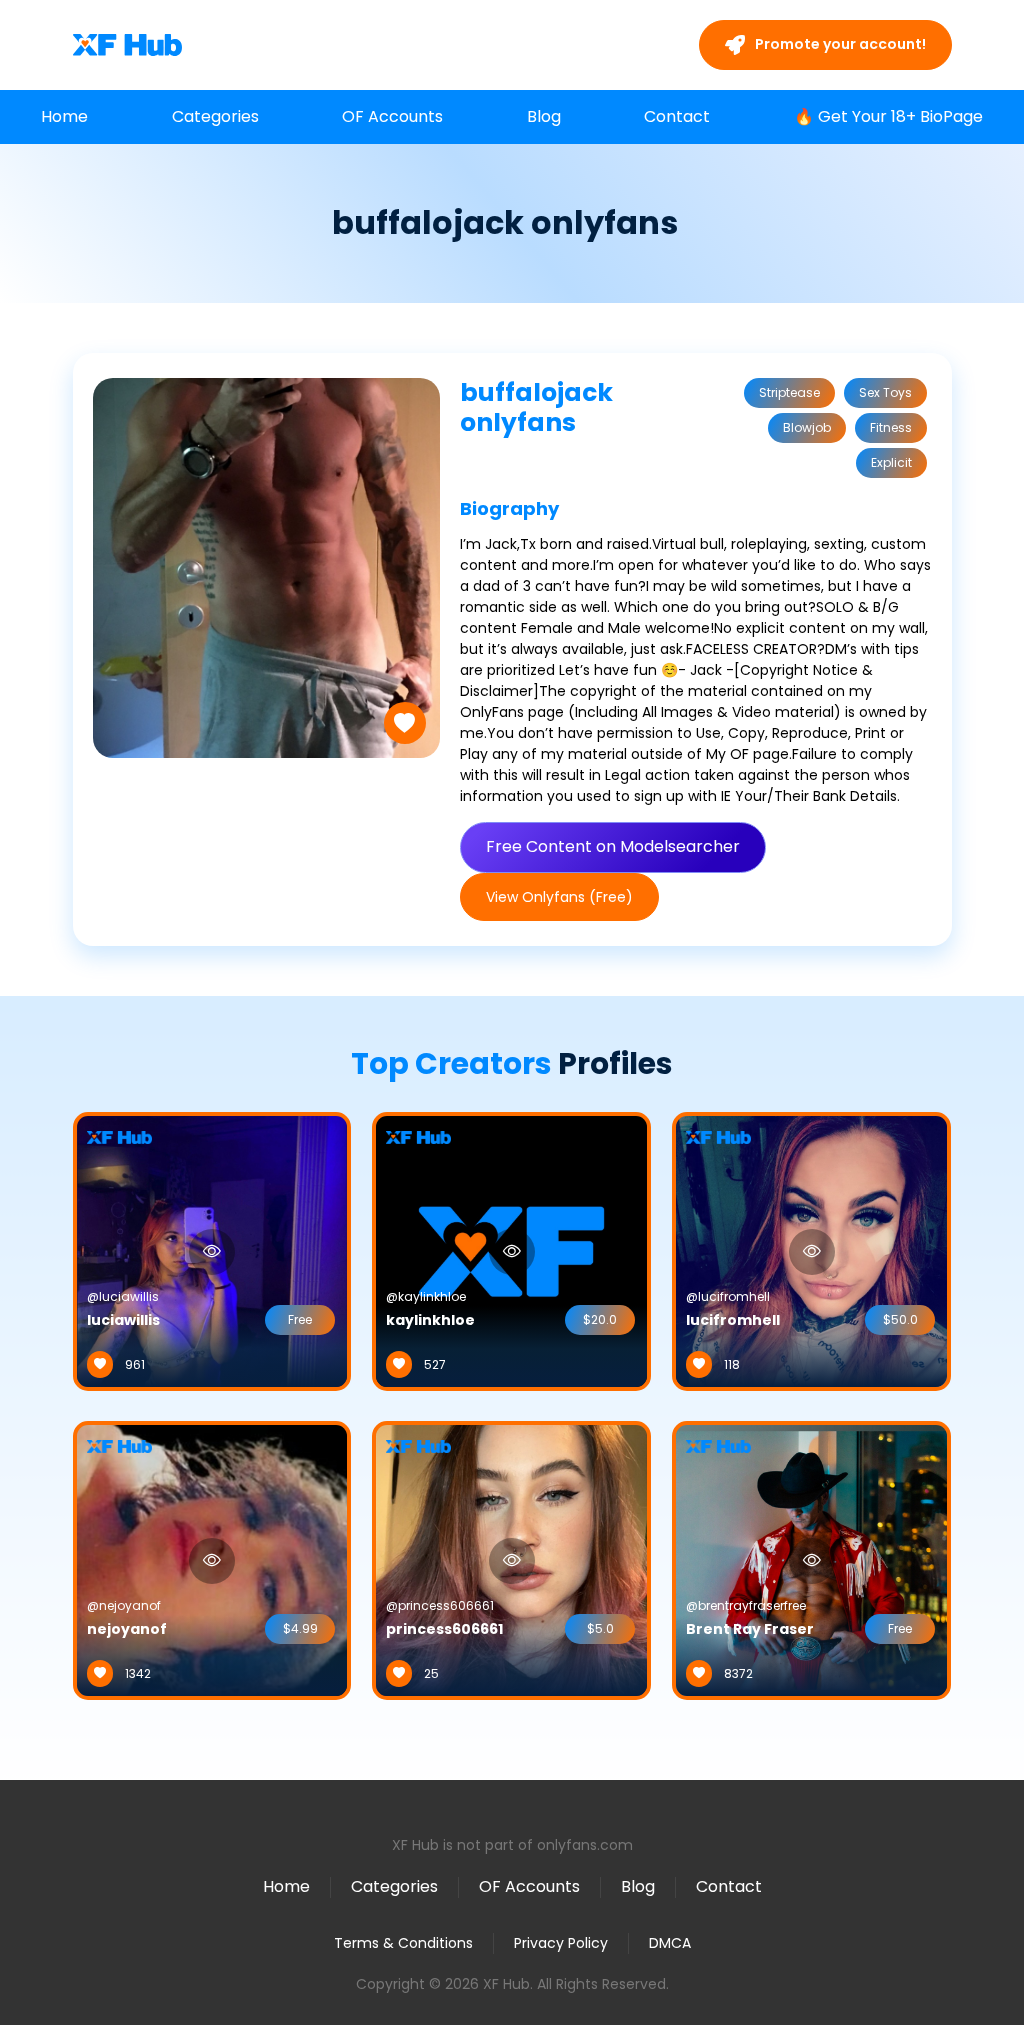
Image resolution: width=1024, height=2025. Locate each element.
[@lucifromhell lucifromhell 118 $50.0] (811, 1250)
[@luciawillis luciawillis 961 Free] (212, 1250)
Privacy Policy (561, 1943)
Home (64, 116)
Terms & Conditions (403, 1943)
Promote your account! (839, 44)
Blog (544, 116)
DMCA (670, 1943)
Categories (215, 116)
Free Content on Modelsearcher (613, 846)
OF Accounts (392, 116)
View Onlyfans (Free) (559, 897)
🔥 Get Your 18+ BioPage (888, 116)
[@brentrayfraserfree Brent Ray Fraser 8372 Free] (811, 1559)
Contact (677, 116)
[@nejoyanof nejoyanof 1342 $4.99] (212, 1559)
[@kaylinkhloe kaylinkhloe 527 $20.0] (511, 1250)
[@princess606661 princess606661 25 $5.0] (511, 1559)
